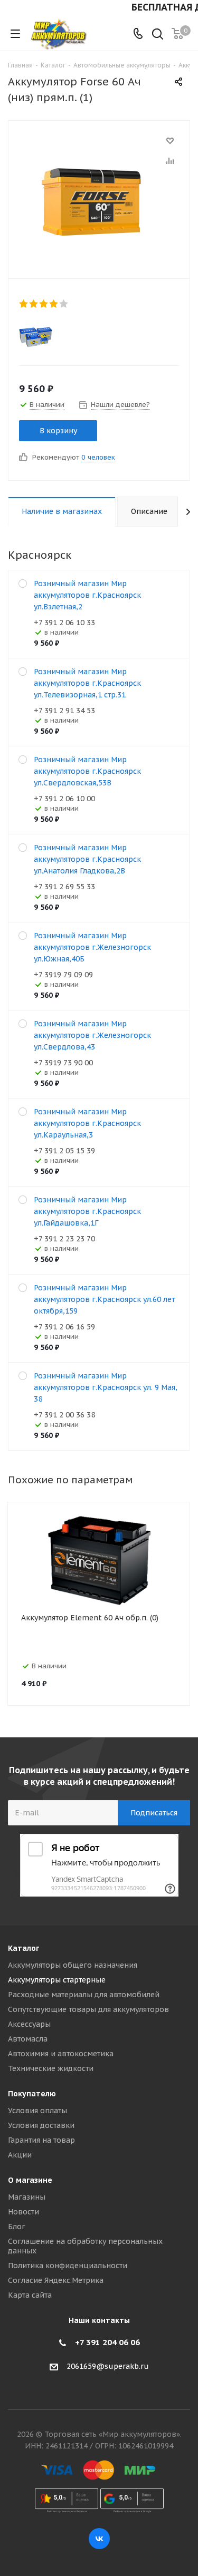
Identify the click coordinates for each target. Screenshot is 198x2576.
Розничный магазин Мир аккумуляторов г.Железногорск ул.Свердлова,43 (92, 1035)
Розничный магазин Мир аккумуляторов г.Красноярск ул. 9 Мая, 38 (106, 1387)
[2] (34, 304)
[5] (64, 304)
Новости (23, 2212)
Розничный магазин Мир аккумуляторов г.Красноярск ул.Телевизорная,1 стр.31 (87, 683)
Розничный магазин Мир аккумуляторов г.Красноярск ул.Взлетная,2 (87, 595)
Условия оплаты (37, 2111)
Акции (20, 2155)
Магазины (27, 2197)
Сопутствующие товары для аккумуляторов (88, 2009)
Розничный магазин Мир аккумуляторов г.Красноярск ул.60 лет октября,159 (104, 1299)
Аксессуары (29, 2024)
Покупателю (32, 2094)
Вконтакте (99, 2539)
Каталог (23, 1948)
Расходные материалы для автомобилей (84, 1995)
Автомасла (28, 2039)
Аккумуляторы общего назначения (73, 1965)
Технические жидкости (51, 2068)
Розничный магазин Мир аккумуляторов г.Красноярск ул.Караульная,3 (87, 1123)
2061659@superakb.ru (108, 2366)
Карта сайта (30, 2295)
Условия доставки (41, 2125)
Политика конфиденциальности (68, 2266)
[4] (54, 304)
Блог (17, 2227)
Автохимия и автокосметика (61, 2054)
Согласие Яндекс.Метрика (56, 2280)
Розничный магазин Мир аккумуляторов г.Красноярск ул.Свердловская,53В (87, 771)
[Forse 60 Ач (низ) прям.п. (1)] (99, 197)
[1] (24, 304)
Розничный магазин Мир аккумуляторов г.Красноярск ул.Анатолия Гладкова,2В (87, 859)
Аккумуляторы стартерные (57, 1980)
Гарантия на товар (41, 2140)
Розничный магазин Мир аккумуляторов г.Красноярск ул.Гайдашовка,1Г (87, 1211)
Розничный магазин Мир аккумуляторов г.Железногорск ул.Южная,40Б (92, 947)
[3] (44, 304)
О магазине (30, 2180)
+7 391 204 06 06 (107, 2342)
